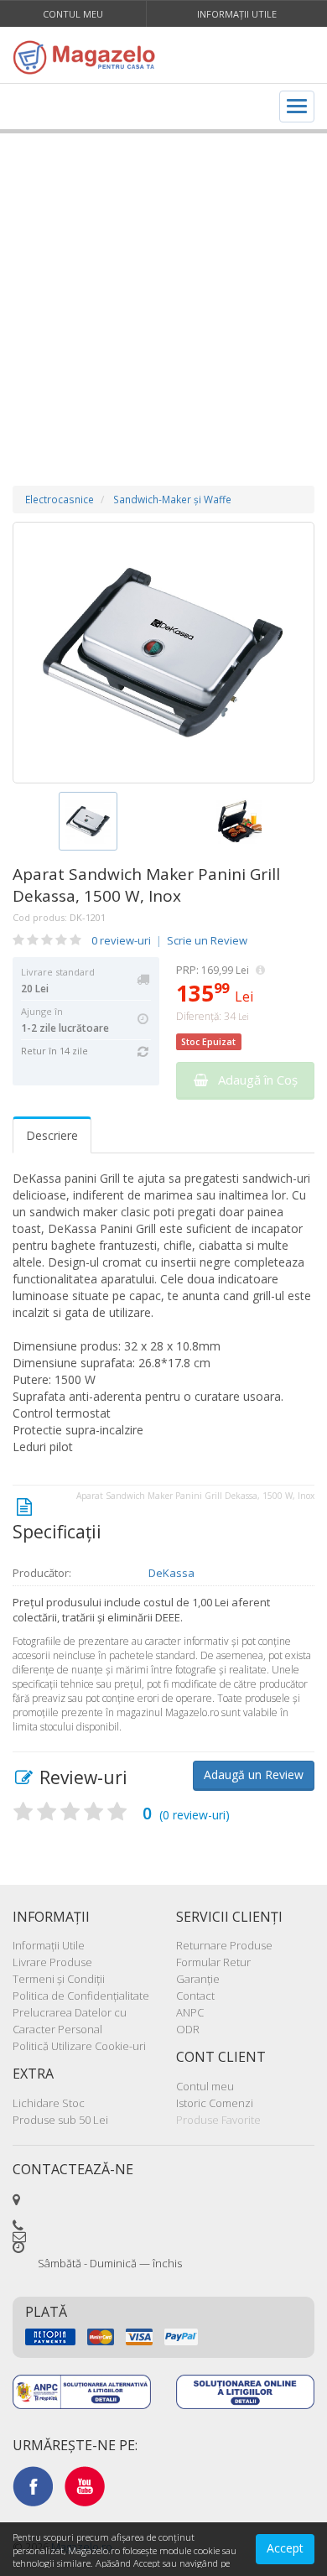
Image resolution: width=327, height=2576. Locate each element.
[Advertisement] (163, 293)
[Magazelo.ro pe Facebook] (33, 2485)
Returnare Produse (224, 1945)
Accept (285, 2548)
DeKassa (171, 1573)
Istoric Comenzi (215, 2103)
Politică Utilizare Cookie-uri (79, 2046)
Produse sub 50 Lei (60, 2120)
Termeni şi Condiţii (59, 1979)
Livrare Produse (52, 1962)
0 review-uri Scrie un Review (169, 940)
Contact (195, 1996)
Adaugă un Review (254, 1775)
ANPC (190, 2012)
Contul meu (73, 14)
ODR (188, 2029)
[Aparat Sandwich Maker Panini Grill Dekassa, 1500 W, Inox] (163, 653)
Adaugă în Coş (253, 1080)
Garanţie (198, 1979)
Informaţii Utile (237, 14)
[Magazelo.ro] (88, 57)
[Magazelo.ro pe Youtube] (85, 2485)
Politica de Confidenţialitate (81, 1996)
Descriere (52, 1135)
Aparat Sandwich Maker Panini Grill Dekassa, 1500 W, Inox (146, 885)
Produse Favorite (218, 2120)
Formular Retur (213, 1962)
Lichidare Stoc (49, 2103)
